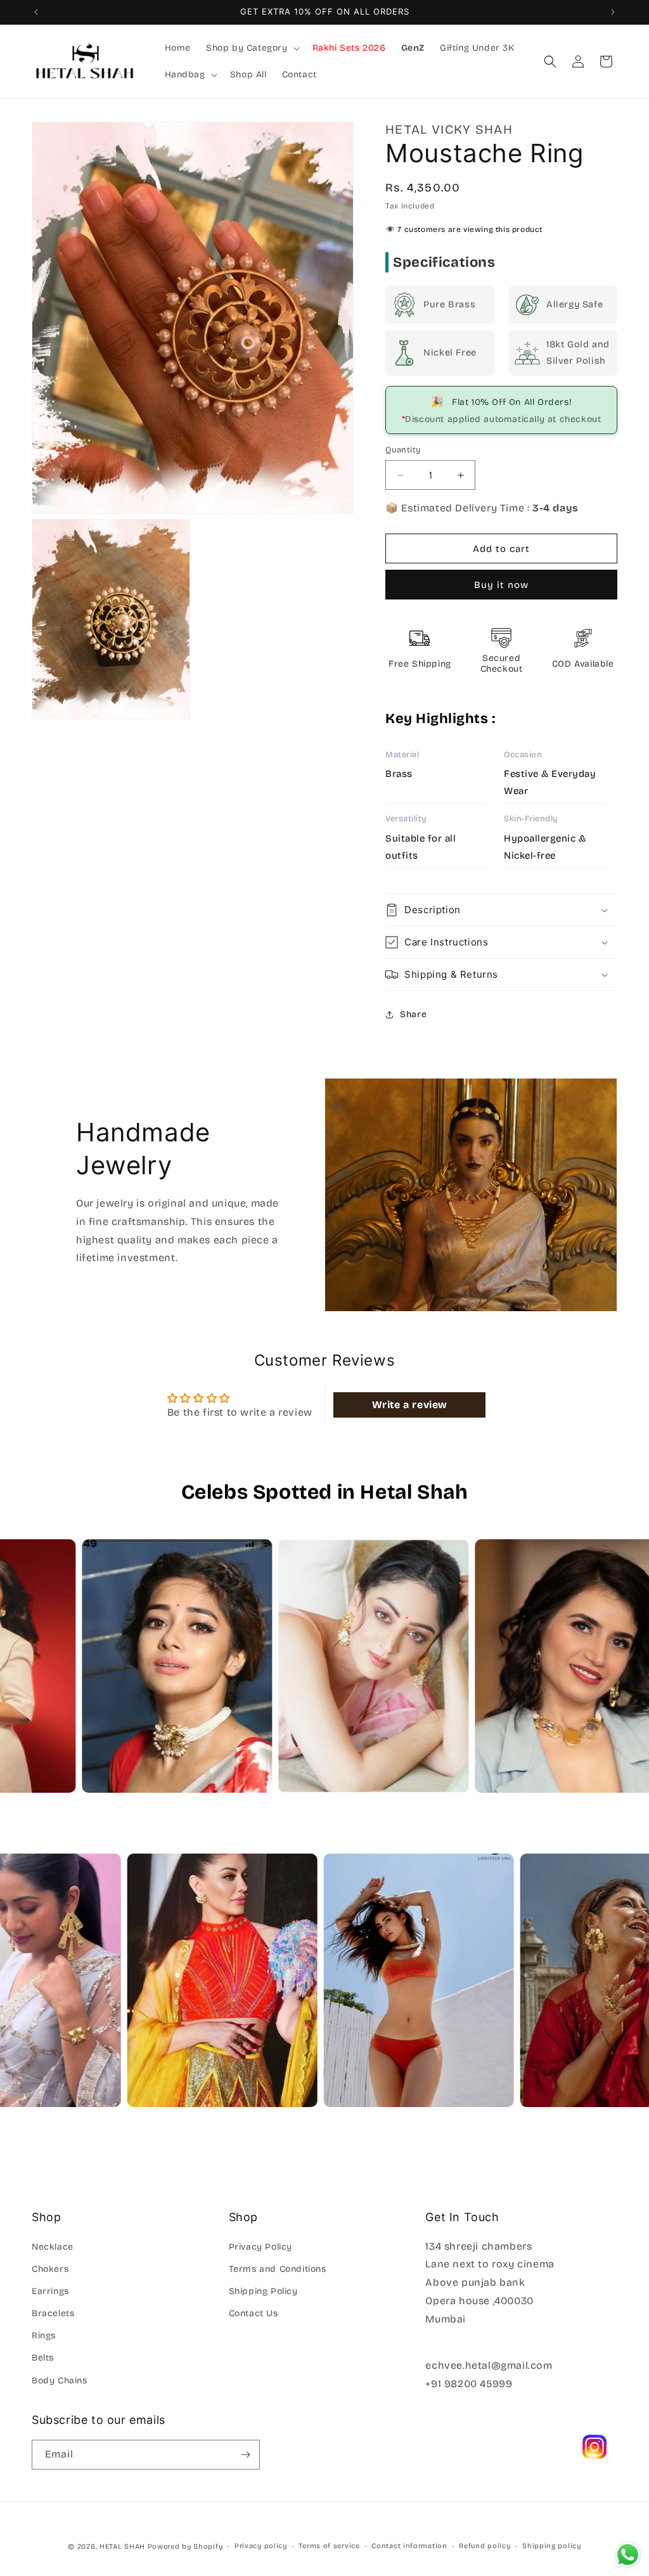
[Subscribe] (245, 2455)
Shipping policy (552, 2546)
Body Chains (60, 2381)
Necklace (53, 2247)
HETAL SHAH (122, 2547)
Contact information (409, 2546)
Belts (43, 2358)
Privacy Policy (260, 2247)
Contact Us (254, 2313)
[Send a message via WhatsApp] (628, 2555)
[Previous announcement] (36, 12)
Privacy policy (261, 2546)
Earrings (50, 2291)
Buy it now (501, 585)
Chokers (50, 2269)
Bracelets (53, 2313)
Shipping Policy (263, 2291)
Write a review (410, 1405)
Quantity (403, 450)
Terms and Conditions (278, 2269)
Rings (44, 2336)
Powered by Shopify (185, 2547)
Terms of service (329, 2546)
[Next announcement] (613, 12)
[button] (252, 48)
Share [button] (413, 1014)
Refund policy (485, 2546)
